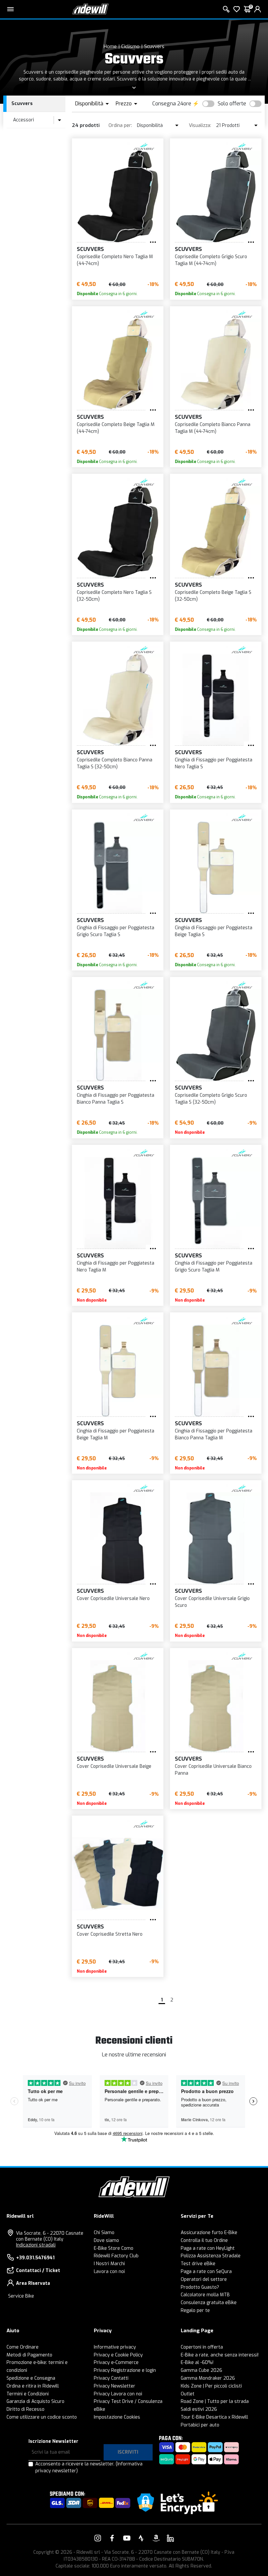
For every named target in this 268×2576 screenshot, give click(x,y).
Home (110, 46)
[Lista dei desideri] (237, 9)
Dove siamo (106, 2240)
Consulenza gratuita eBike (209, 2303)
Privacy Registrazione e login (125, 2370)
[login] (258, 9)
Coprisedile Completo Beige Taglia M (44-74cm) (116, 428)
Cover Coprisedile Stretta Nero (110, 1934)
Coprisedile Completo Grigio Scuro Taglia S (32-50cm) (211, 1099)
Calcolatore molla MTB (205, 2295)
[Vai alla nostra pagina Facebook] (112, 2538)
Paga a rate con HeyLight (208, 2248)
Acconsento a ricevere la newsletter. (89, 2467)
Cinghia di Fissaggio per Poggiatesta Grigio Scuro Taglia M (214, 1267)
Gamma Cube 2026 (201, 2370)
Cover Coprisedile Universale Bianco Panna (213, 1770)
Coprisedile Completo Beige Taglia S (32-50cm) (213, 596)
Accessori (24, 120)
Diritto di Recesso (25, 2409)
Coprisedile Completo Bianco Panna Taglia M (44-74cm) (213, 428)
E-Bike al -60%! (197, 2363)
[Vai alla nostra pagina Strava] (141, 2538)
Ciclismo (130, 46)
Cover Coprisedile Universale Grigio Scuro (212, 1602)
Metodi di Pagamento (29, 2355)
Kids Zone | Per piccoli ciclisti (211, 2386)
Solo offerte (232, 104)
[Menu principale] (10, 9)
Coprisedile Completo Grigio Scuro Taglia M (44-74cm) (211, 260)
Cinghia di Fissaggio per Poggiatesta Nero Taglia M (116, 1267)
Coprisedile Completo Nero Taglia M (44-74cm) (115, 260)
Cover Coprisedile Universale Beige (114, 1766)
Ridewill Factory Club (116, 2256)
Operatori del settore (204, 2279)
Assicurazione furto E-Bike (209, 2233)
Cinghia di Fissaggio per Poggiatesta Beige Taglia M (116, 1434)
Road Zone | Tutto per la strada (215, 2401)
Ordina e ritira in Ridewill (33, 2386)
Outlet (188, 2394)
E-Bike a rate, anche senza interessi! (220, 2355)
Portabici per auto (200, 2425)
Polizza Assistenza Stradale (211, 2256)
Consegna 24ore (172, 104)
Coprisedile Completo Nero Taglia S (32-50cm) (114, 596)
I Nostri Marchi (109, 2264)
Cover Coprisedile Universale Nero (113, 1599)
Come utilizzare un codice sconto (42, 2417)
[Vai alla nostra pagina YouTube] (127, 2538)
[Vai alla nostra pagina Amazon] (156, 2538)
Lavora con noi (109, 2272)
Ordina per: (120, 125)
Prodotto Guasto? (200, 2287)
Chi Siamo (104, 2233)
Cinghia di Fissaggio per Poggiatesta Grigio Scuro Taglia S (116, 931)
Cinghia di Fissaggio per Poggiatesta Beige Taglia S (214, 931)
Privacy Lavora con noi (118, 2394)
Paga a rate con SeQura (206, 2272)
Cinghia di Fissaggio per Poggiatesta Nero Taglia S (214, 763)
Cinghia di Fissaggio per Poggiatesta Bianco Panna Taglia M (214, 1434)
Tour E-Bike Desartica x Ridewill (214, 2417)
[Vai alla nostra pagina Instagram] (98, 2538)
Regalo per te (195, 2310)
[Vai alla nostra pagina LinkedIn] (170, 2538)
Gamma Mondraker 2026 (208, 2378)
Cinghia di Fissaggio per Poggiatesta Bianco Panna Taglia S (116, 1099)
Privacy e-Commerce (116, 2363)
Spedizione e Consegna (31, 2378)
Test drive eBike (198, 2264)
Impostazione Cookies (117, 2417)
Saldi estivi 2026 (199, 2409)
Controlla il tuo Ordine (204, 2240)
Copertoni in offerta (202, 2347)
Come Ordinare (23, 2347)
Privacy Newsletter (115, 2386)
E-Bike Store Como (114, 2248)
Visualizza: (200, 125)
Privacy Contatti (111, 2378)
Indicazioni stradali (36, 2245)
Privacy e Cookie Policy (118, 2355)
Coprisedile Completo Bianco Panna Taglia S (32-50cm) (115, 763)
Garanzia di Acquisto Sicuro (35, 2401)
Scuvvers (154, 46)
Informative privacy (115, 2347)
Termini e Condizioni (28, 2394)
